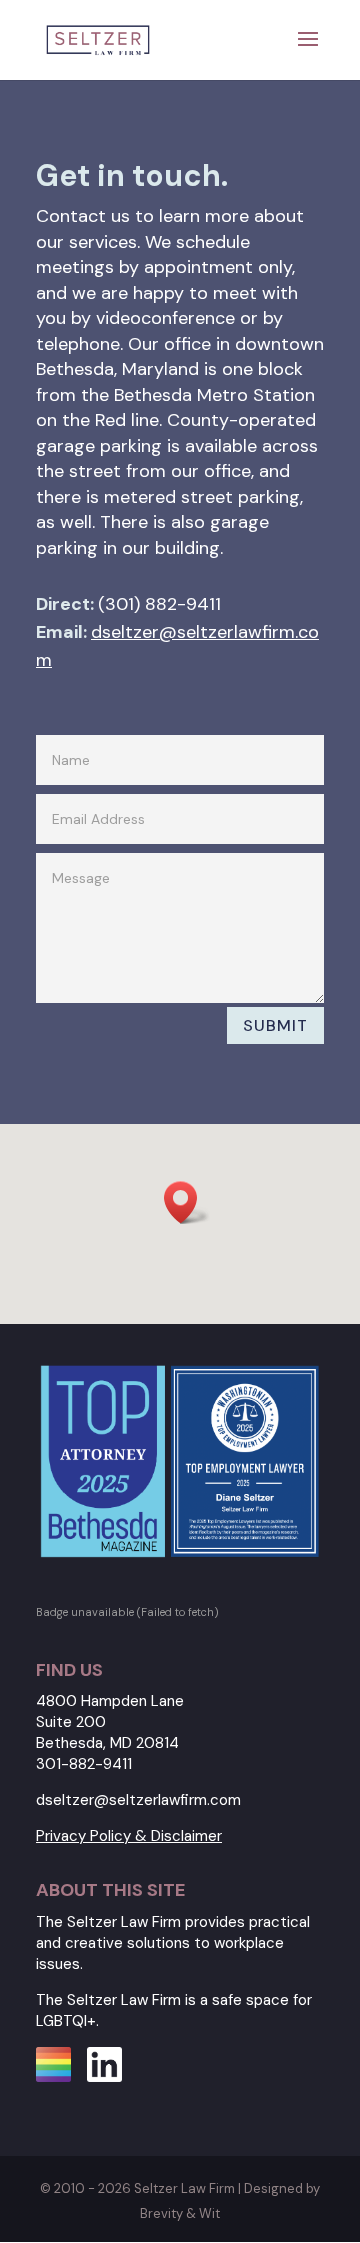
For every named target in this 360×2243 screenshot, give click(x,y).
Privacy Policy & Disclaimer (129, 1836)
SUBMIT (275, 1025)
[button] (187, 1202)
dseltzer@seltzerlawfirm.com (138, 1800)
